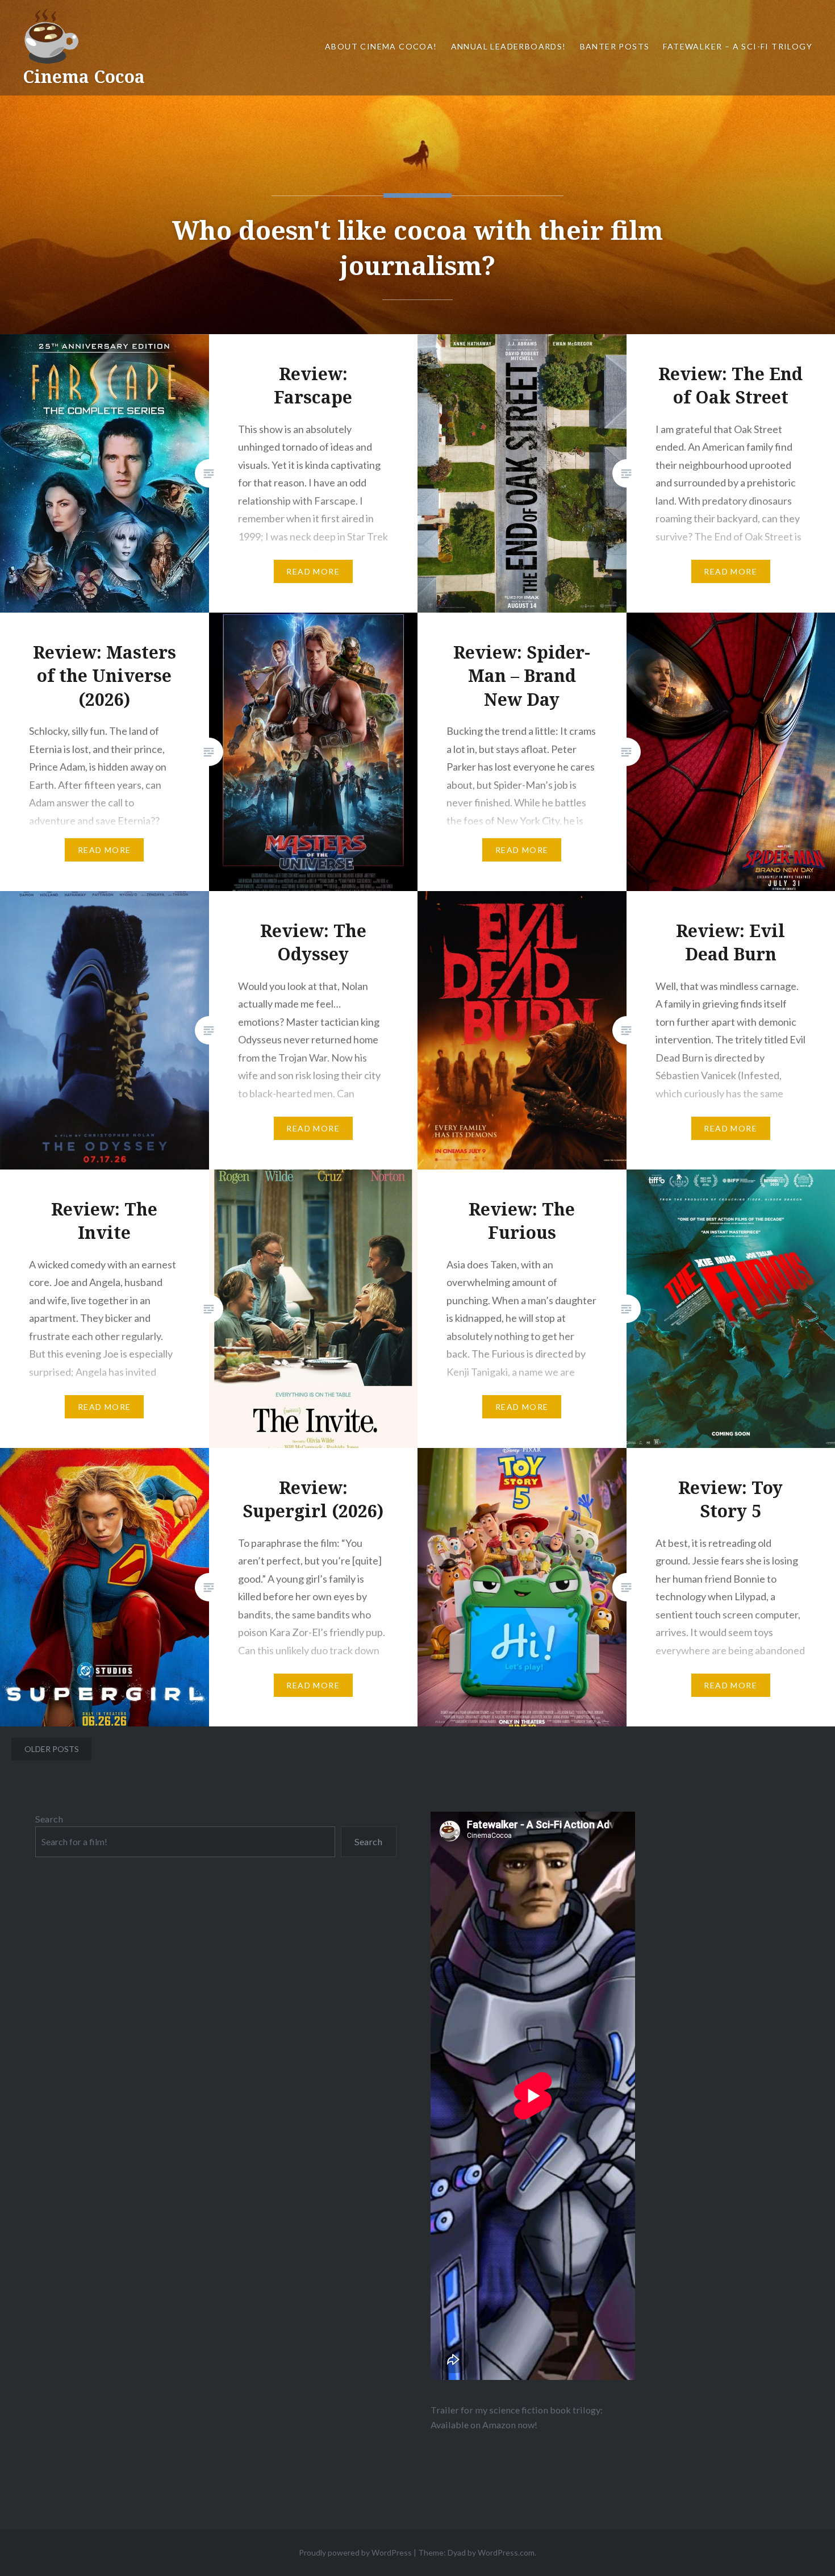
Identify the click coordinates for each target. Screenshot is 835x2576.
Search (49, 1819)
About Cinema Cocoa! (381, 46)
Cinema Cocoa (84, 76)
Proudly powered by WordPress (355, 2552)
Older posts (52, 1749)
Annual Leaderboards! (509, 46)
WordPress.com (506, 2552)
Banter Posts (615, 46)
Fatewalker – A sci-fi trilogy (738, 46)
